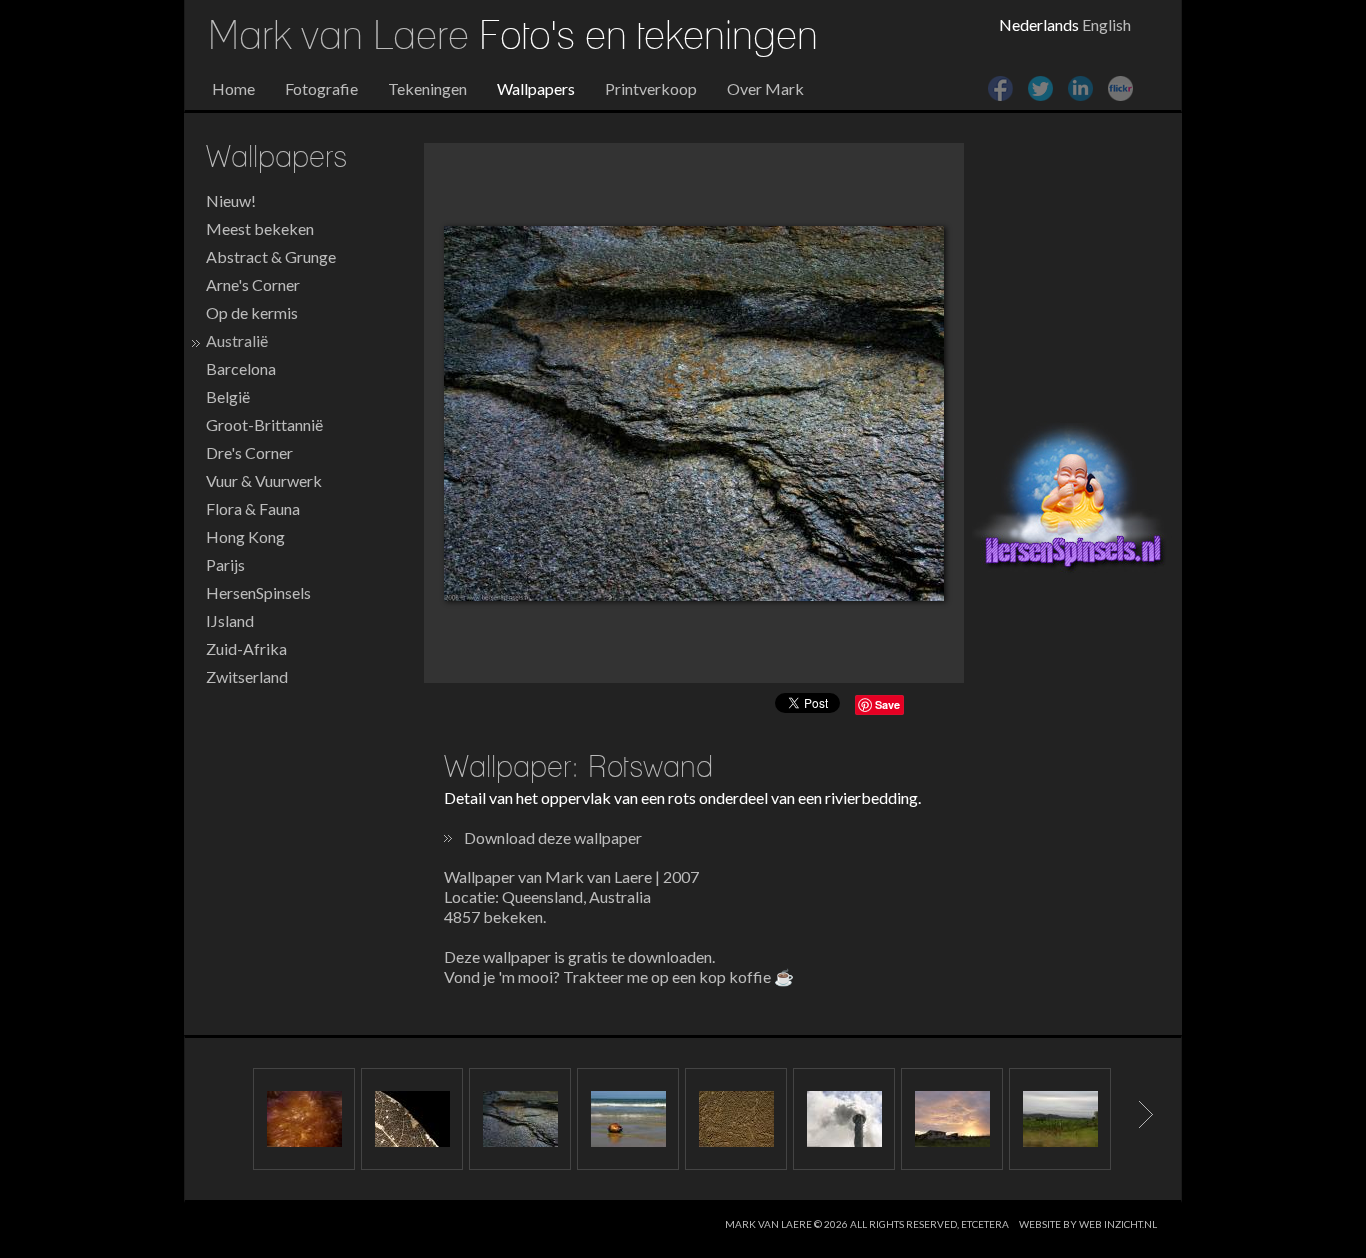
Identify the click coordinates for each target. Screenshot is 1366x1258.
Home (233, 88)
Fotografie (321, 88)
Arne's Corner (253, 284)
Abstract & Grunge (271, 256)
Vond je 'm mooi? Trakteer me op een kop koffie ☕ (619, 976)
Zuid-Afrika (246, 648)
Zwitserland (247, 676)
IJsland (230, 620)
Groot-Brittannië (264, 424)
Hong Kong (245, 536)
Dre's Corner (249, 452)
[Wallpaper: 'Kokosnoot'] (628, 1119)
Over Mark (765, 88)
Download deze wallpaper (553, 837)
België (228, 396)
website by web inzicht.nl (1088, 1224)
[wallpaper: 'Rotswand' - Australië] (694, 413)
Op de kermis (252, 312)
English (1106, 24)
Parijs (225, 564)
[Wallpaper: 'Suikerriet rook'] (844, 1119)
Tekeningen (427, 88)
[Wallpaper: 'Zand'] (736, 1119)
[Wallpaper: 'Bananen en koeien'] (1060, 1119)
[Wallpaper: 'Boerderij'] (952, 1119)
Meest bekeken (260, 228)
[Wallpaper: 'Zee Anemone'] (304, 1119)
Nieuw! (231, 200)
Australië (237, 340)
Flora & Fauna (253, 508)
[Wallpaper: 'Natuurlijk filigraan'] (412, 1119)
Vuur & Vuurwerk (264, 480)
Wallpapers (536, 88)
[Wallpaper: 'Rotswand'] (520, 1119)
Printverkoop (651, 88)
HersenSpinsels (258, 592)
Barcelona (241, 368)
